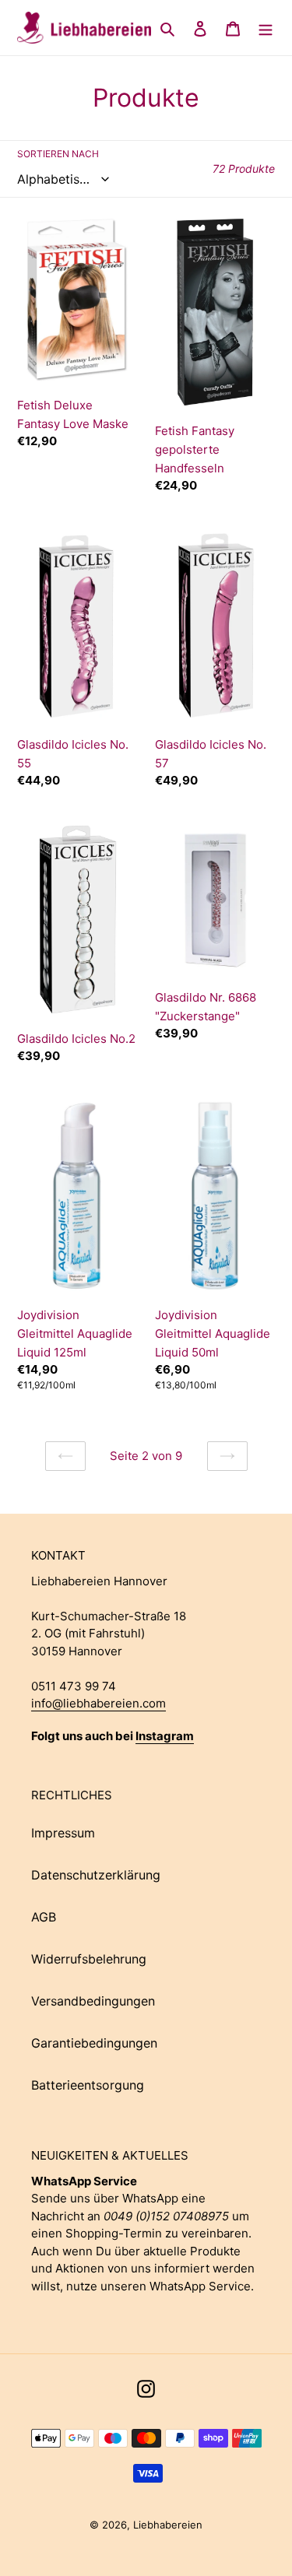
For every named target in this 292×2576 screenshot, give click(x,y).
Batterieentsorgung (88, 2085)
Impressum (63, 1833)
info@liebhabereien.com (99, 1703)
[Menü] (266, 28)
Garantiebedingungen (94, 2043)
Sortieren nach (58, 154)
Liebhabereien (168, 2525)
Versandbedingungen (93, 2001)
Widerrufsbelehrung (89, 1959)
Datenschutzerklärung (96, 1875)
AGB (44, 1917)
